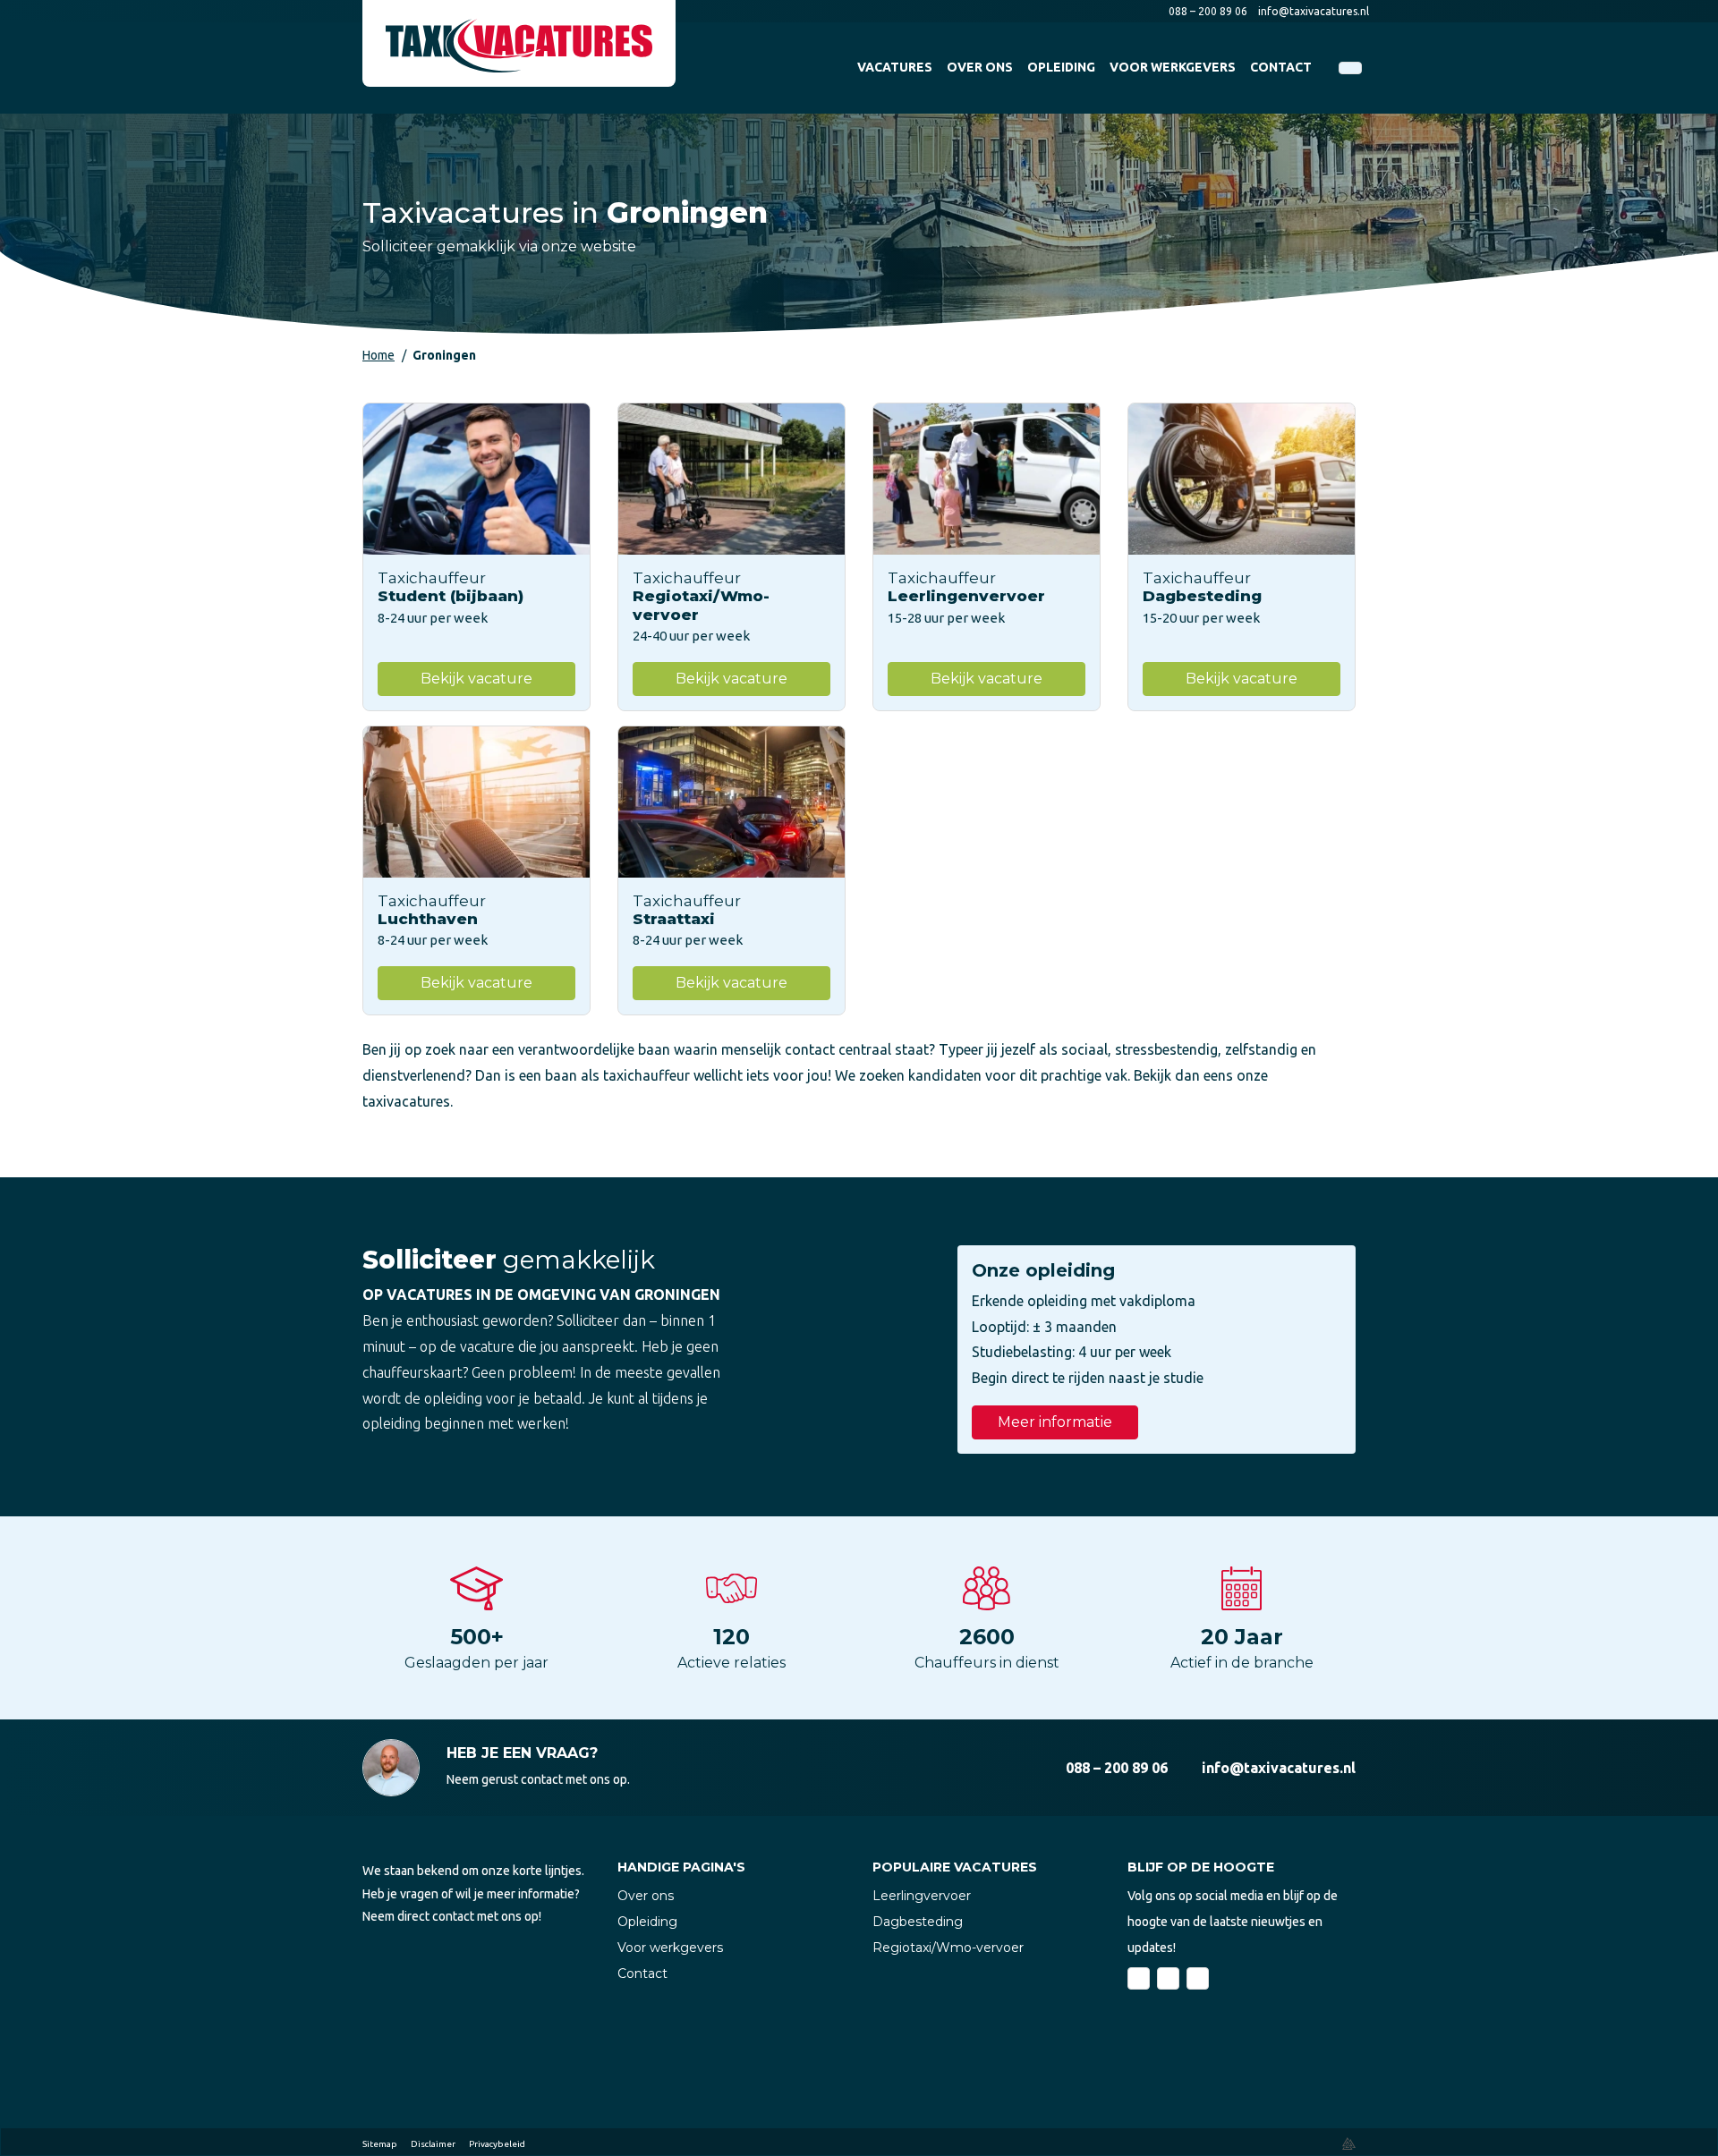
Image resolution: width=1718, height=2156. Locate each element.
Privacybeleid (497, 2144)
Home (378, 355)
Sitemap (380, 2144)
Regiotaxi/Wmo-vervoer (948, 1948)
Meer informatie (1055, 1422)
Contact (642, 1974)
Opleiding (647, 1922)
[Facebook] (1139, 1978)
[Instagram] (1198, 1978)
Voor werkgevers (670, 1948)
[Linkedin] (1168, 1978)
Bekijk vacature (476, 679)
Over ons (646, 1896)
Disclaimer (433, 2144)
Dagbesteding (918, 1922)
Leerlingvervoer (922, 1896)
